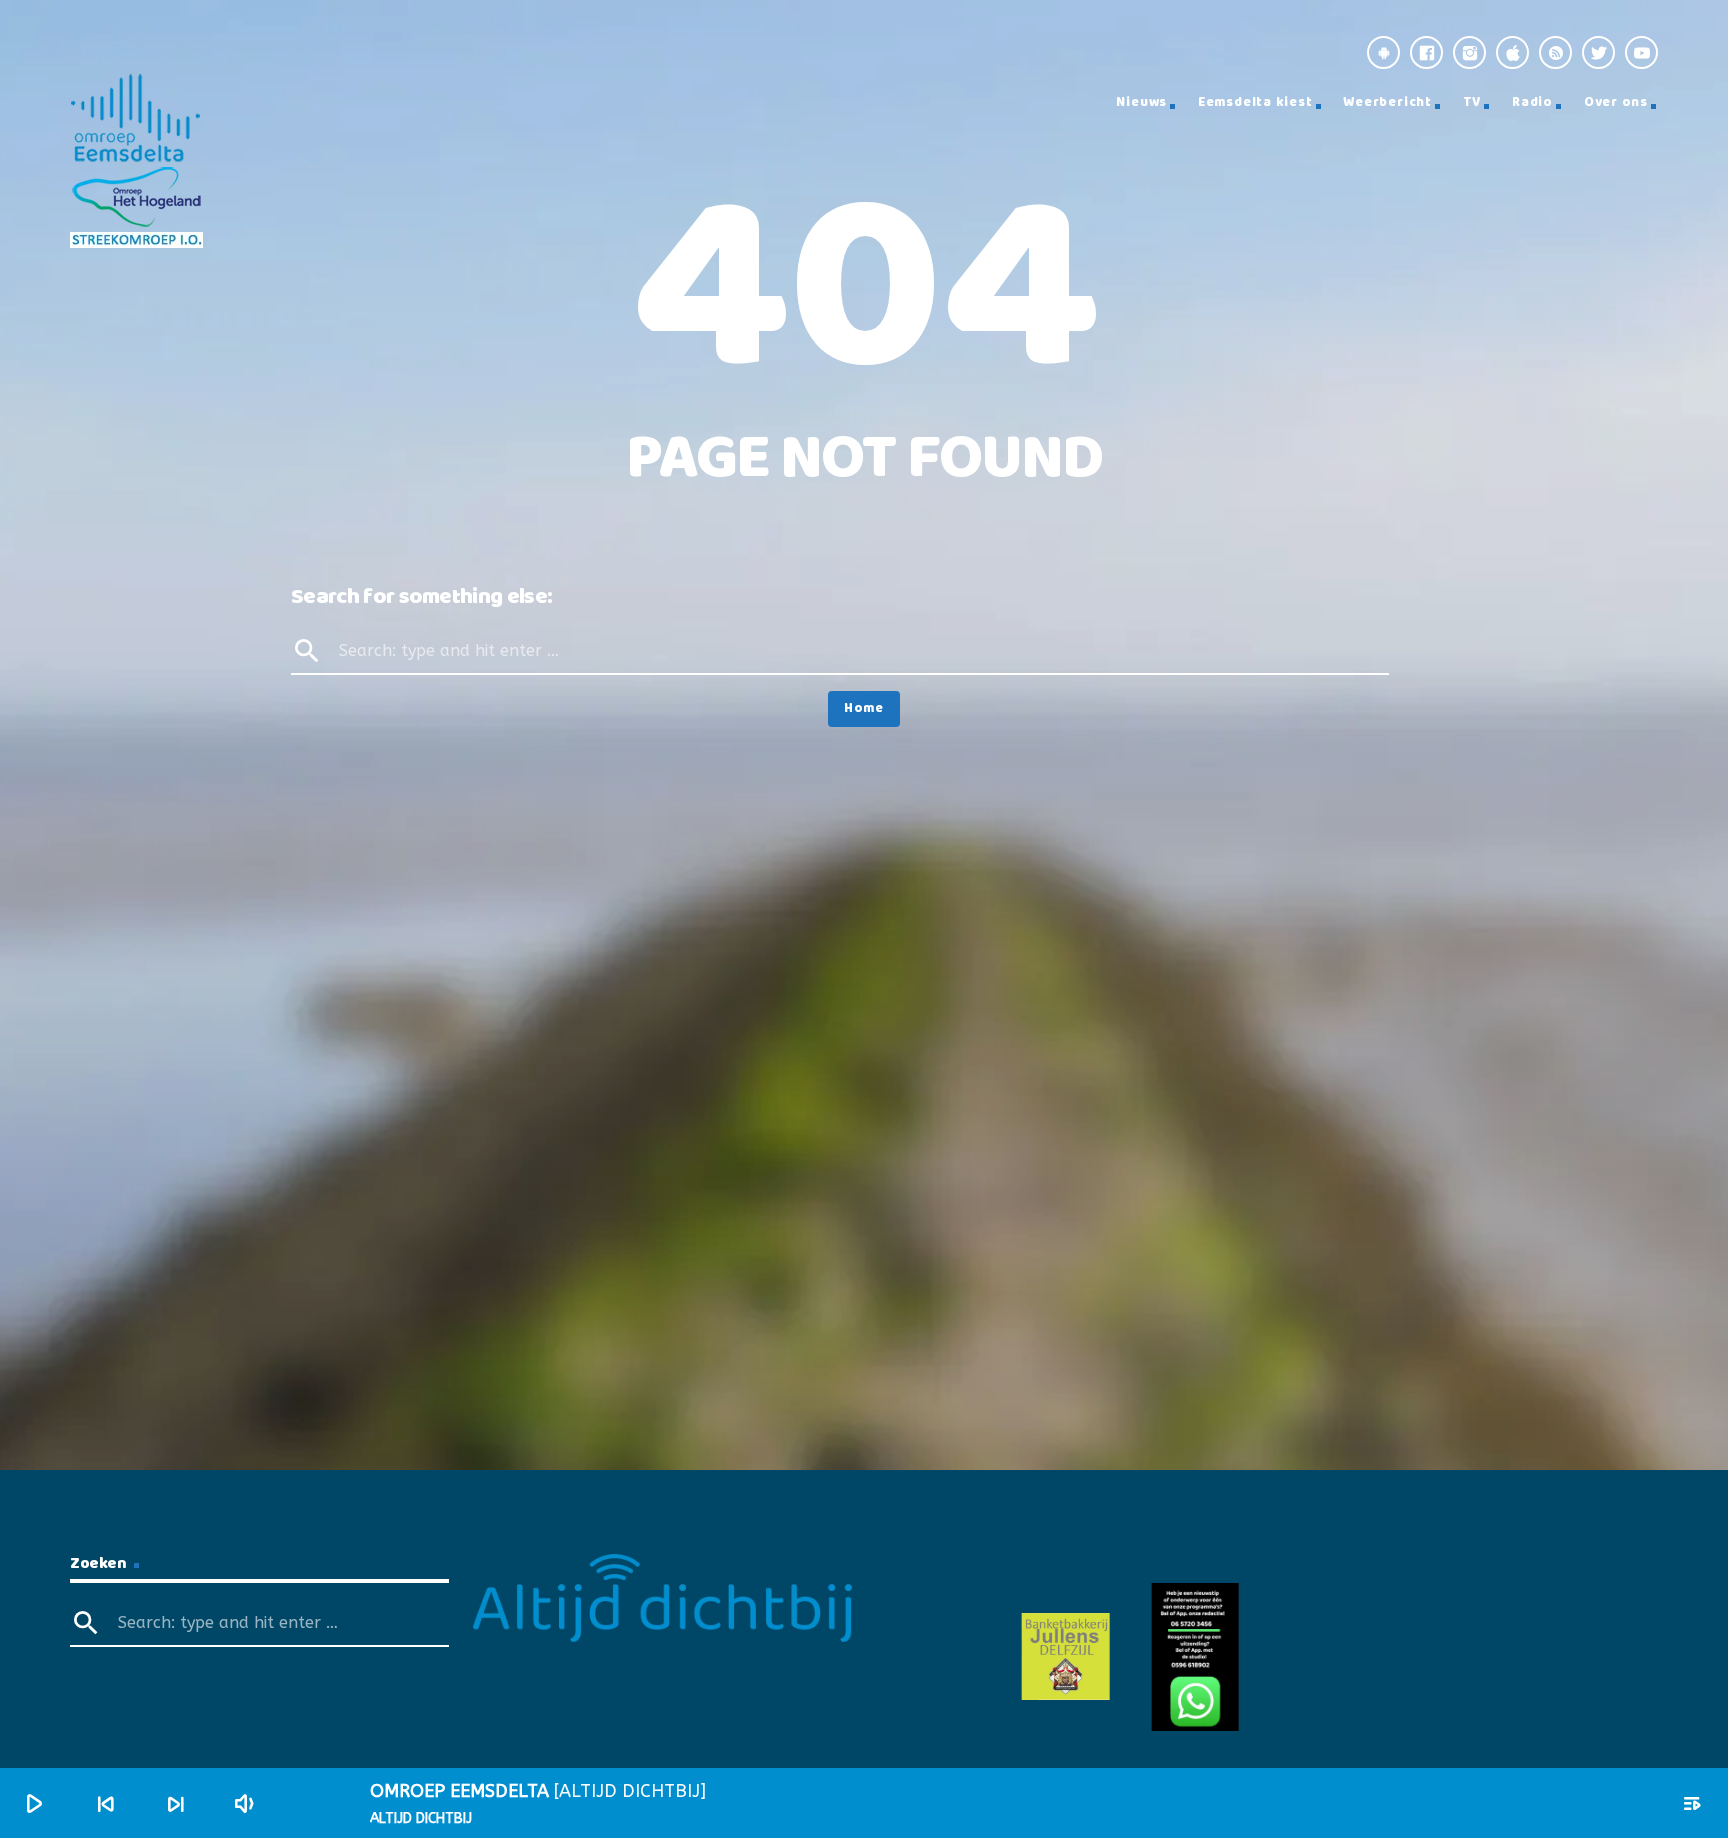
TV (1472, 102)
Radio (1532, 102)
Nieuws (1141, 102)
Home (864, 708)
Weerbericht (1387, 102)
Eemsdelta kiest (1255, 102)
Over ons (1616, 102)
